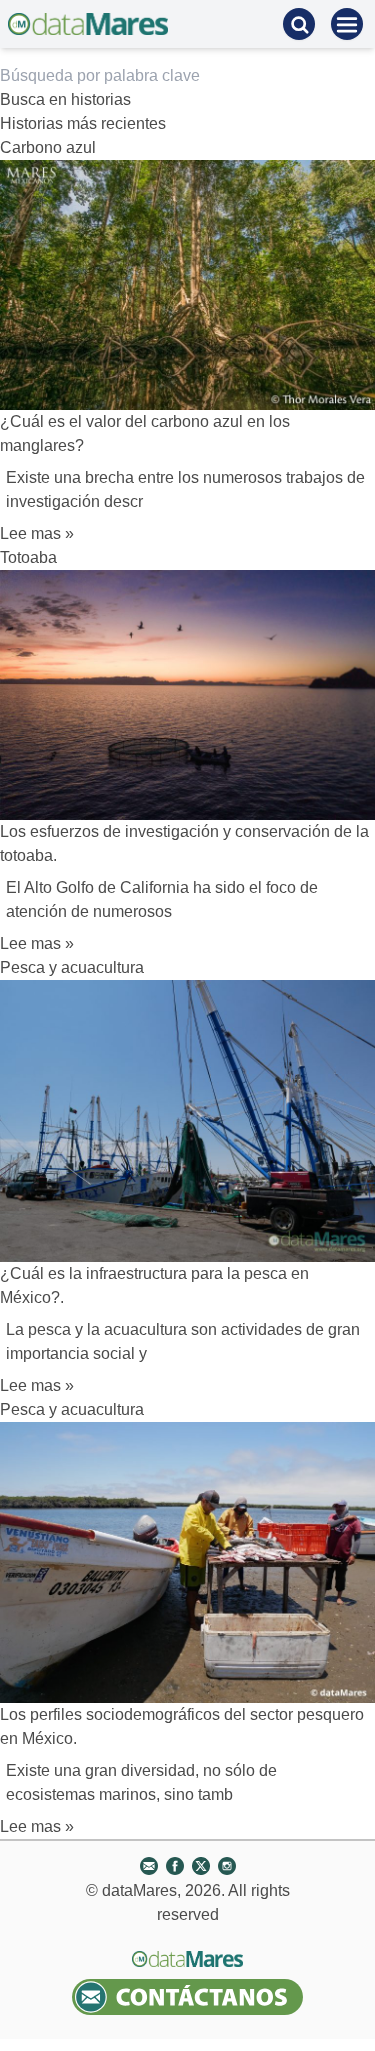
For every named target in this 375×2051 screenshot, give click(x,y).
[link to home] (88, 24)
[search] (299, 24)
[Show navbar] (347, 24)
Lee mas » (37, 533)
